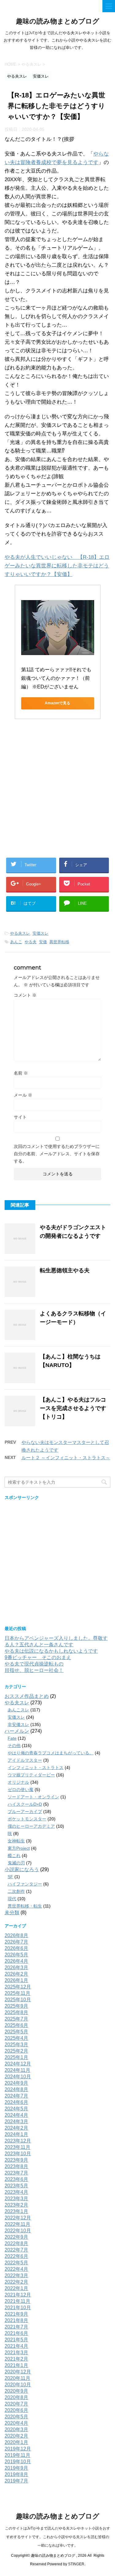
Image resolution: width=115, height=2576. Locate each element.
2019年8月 (16, 2474)
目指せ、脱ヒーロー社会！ (34, 1670)
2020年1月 (16, 2442)
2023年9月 (16, 2160)
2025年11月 (17, 1993)
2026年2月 (16, 1974)
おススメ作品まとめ (27, 1696)
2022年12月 (18, 2218)
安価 (43, 942)
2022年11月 (17, 2224)
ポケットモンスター (27, 1819)
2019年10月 (18, 2462)
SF (10, 1877)
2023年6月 (16, 2179)
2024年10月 (18, 2077)
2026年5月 (16, 1955)
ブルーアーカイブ (25, 1812)
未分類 (12, 1913)
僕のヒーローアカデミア (31, 1826)
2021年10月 (18, 2308)
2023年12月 (18, 2141)
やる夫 (31, 942)
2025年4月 (16, 2038)
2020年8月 (16, 2397)
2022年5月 (16, 2263)
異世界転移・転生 (25, 1906)
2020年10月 (18, 2385)
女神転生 (16, 1841)
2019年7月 (16, 2481)
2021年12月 (18, 2295)
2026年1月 (16, 1980)
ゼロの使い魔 (21, 1790)
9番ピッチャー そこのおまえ (38, 1657)
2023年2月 (16, 2205)
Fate (12, 1738)
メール (23, 1095)
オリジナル (18, 1782)
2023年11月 (17, 2147)
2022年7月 (16, 2250)
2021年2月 (16, 2359)
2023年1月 (16, 2211)
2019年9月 (16, 2468)
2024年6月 (16, 2102)
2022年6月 (16, 2256)
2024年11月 (17, 2070)
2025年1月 (16, 2057)
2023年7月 (16, 2173)
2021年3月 (16, 2352)
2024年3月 (16, 2122)
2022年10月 (18, 2231)
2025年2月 (16, 2051)
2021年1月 (16, 2365)
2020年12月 (18, 2372)
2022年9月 (16, 2237)
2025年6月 (16, 2025)
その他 (14, 1746)
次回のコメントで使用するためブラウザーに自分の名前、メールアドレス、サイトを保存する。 (57, 1154)
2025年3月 (16, 2045)
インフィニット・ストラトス (36, 1768)
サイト (20, 1117)
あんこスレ (18, 1710)
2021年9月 (16, 2314)
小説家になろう (22, 1869)
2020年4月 (16, 2423)
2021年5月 (16, 2340)
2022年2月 (16, 2282)
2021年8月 (16, 2320)
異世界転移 (59, 942)
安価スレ (40, 933)
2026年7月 (16, 1942)
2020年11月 (17, 2378)
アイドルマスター (25, 1760)
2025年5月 (16, 2032)
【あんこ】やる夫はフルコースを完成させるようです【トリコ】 (73, 1408)
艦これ (14, 1856)
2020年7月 (16, 2404)
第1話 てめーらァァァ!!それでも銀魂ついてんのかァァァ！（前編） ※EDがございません (56, 678)
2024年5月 (16, 2109)
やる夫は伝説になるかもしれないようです (51, 1651)
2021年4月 (16, 2346)
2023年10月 (18, 2154)
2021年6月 (16, 2333)
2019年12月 (18, 2449)
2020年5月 (16, 2417)
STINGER (76, 2564)
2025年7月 (16, 2019)
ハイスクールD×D (25, 1804)
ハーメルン (17, 1731)
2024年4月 (16, 2115)
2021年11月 (17, 2301)
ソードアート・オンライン (33, 1797)
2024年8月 (16, 2089)
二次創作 (16, 1891)
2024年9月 (16, 2083)
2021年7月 (16, 2327)
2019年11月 (17, 2455)
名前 (21, 1073)
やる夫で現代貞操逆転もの (34, 1664)
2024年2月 (16, 2128)
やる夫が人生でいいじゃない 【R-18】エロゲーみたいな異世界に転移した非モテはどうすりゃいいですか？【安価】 (57, 566)
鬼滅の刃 (16, 1863)
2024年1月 (16, 2134)
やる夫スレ (20, 933)
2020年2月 (16, 2436)
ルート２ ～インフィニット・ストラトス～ (66, 1458)
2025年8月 (16, 2012)
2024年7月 (16, 2096)
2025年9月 (16, 2006)
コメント (25, 995)
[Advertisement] (57, 791)
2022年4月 (16, 2269)
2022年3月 (16, 2276)
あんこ (16, 942)
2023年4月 (16, 2192)
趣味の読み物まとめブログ (58, 21)
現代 (12, 1899)
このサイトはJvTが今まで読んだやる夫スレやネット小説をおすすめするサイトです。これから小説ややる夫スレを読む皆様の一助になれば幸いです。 (57, 2537)
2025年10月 (18, 2000)
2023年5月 (16, 2186)
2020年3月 (16, 2429)
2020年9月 (16, 2391)
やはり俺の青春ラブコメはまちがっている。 (51, 1753)
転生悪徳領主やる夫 (65, 1270)
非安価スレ (18, 1724)
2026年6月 (16, 1948)
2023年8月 (16, 2166)
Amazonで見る (57, 703)
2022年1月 (16, 2288)
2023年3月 (16, 2199)
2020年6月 (16, 2410)
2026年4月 (16, 1961)
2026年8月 (16, 1935)
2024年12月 (18, 2064)
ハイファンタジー (25, 1884)
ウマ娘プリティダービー (31, 1775)
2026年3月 (16, 1968)
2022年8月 (16, 2243)
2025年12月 (18, 1987)
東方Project (19, 1848)
